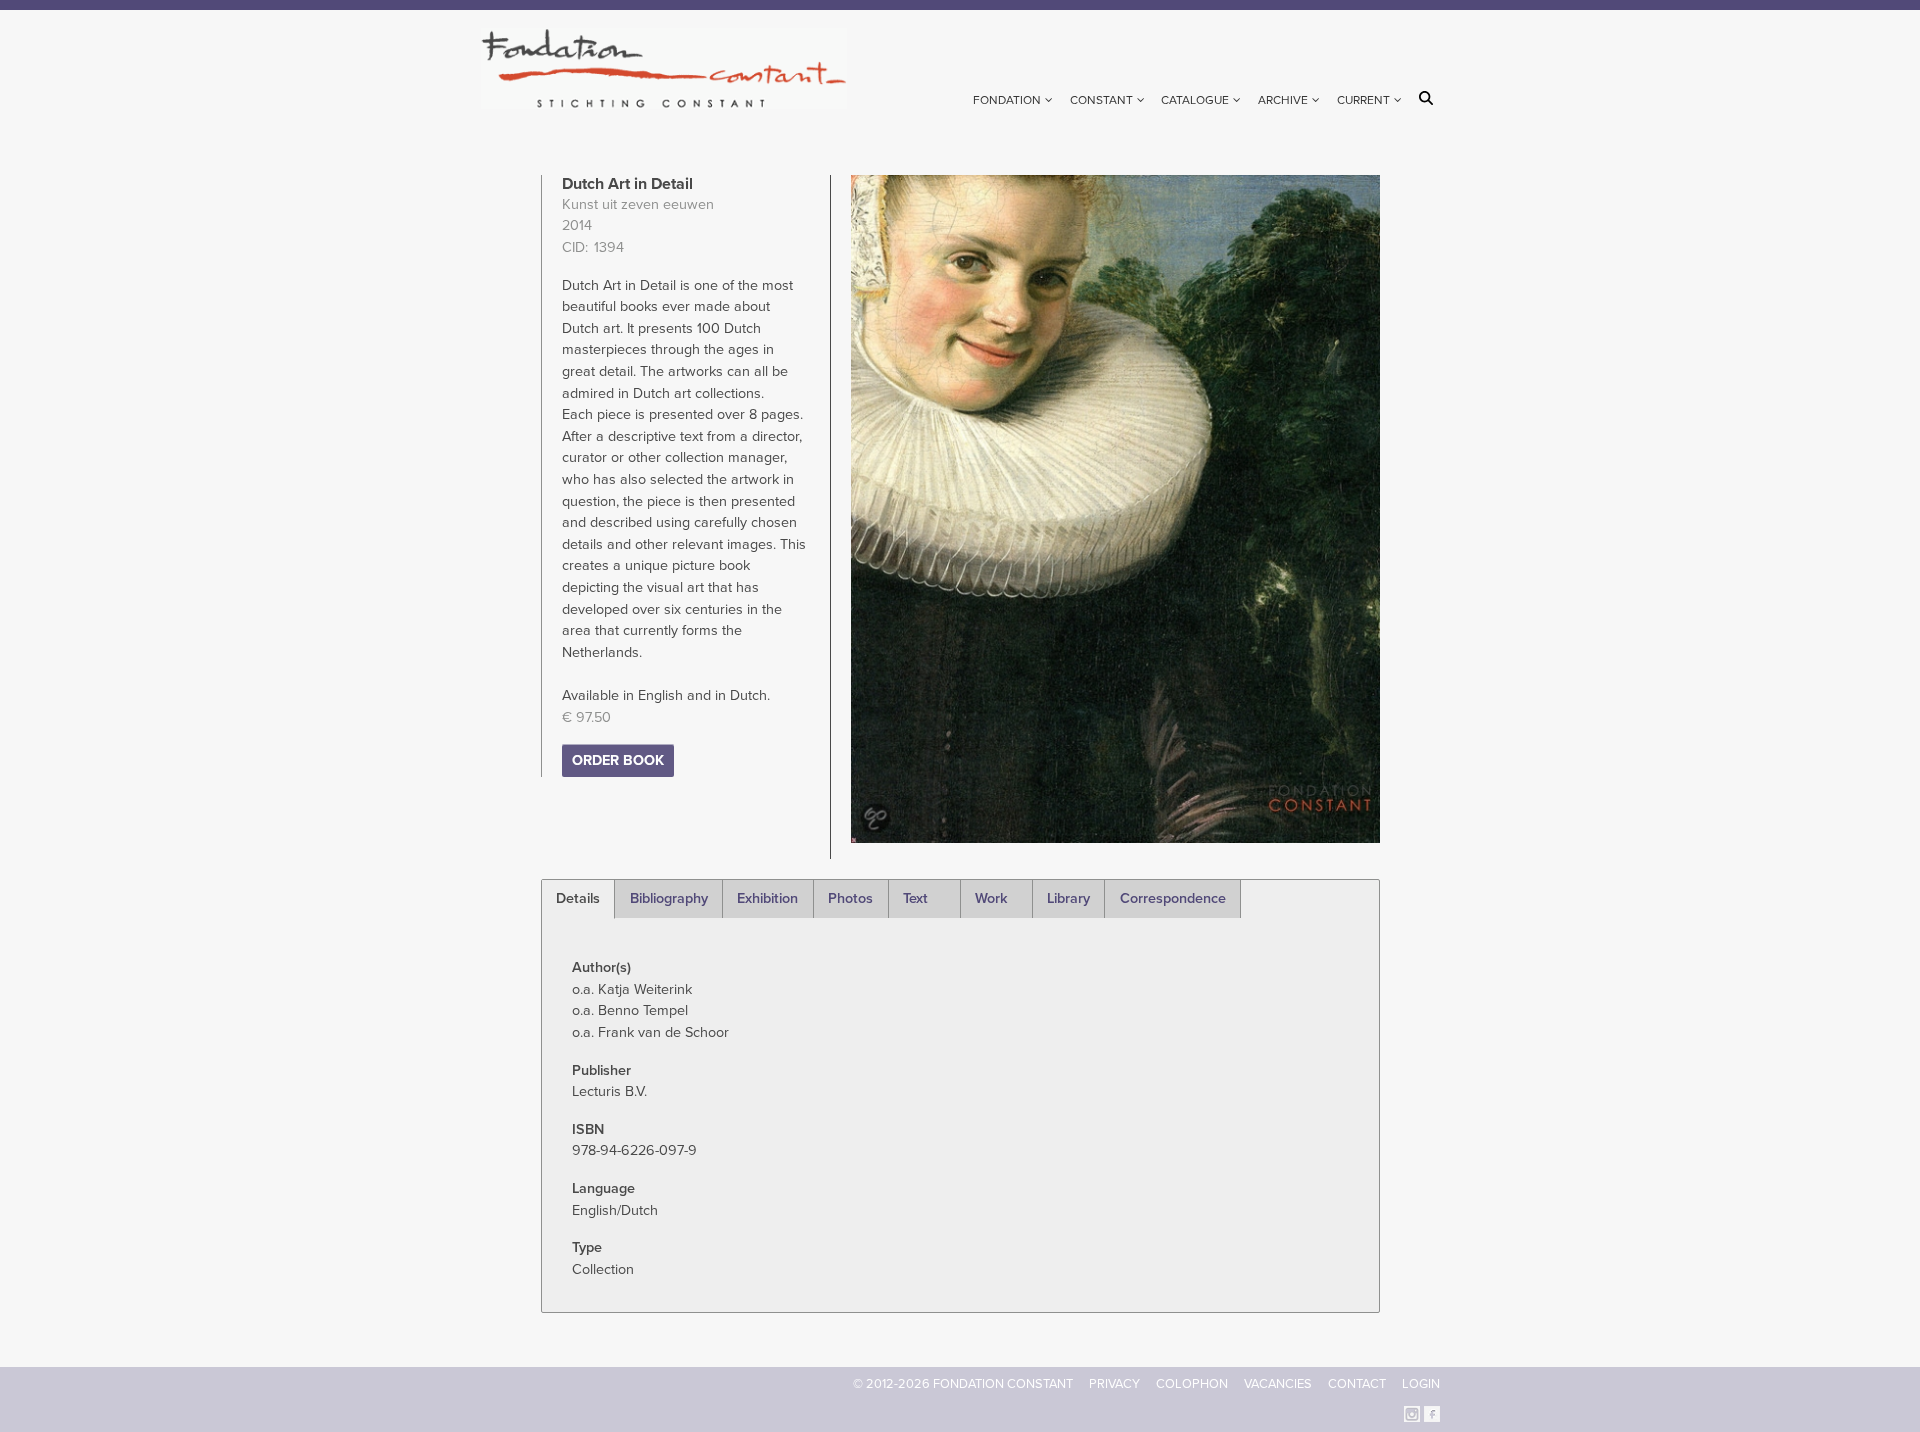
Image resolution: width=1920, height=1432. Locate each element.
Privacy (1114, 1384)
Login (1421, 1384)
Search (1429, 98)
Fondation (1007, 100)
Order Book (618, 760)
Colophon (1192, 1384)
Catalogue (1195, 100)
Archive (1283, 100)
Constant (1101, 100)
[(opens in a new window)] (1412, 1412)
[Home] (672, 68)
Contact (1357, 1384)
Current (1363, 100)
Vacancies (1278, 1384)
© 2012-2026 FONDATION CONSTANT (963, 1384)
